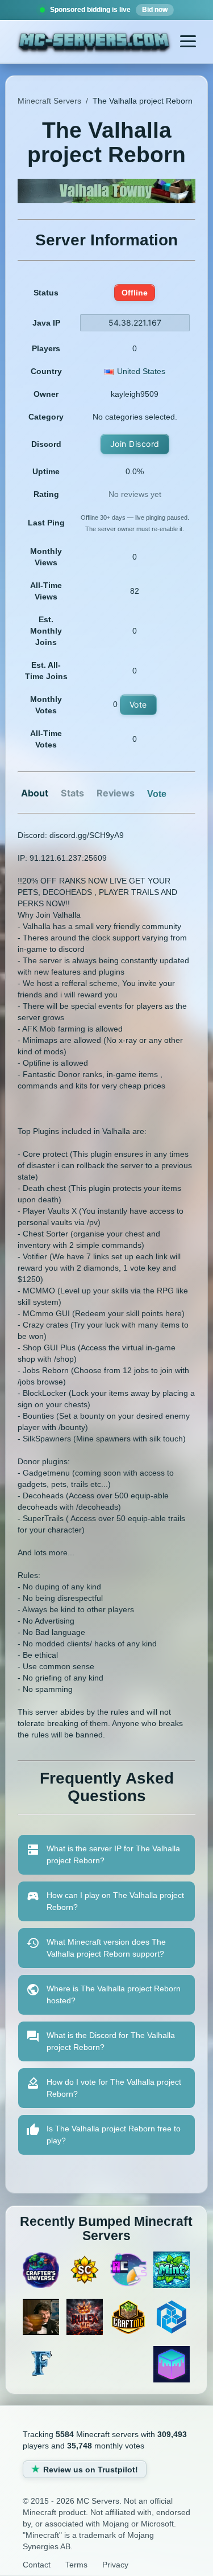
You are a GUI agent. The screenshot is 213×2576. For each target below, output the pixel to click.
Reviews (116, 793)
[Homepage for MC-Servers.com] (94, 43)
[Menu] (188, 42)
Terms (76, 2565)
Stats (72, 793)
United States (141, 371)
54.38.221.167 (135, 322)
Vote (138, 704)
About (35, 793)
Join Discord (135, 444)
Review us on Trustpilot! (91, 2470)
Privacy (115, 2565)
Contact (37, 2565)
